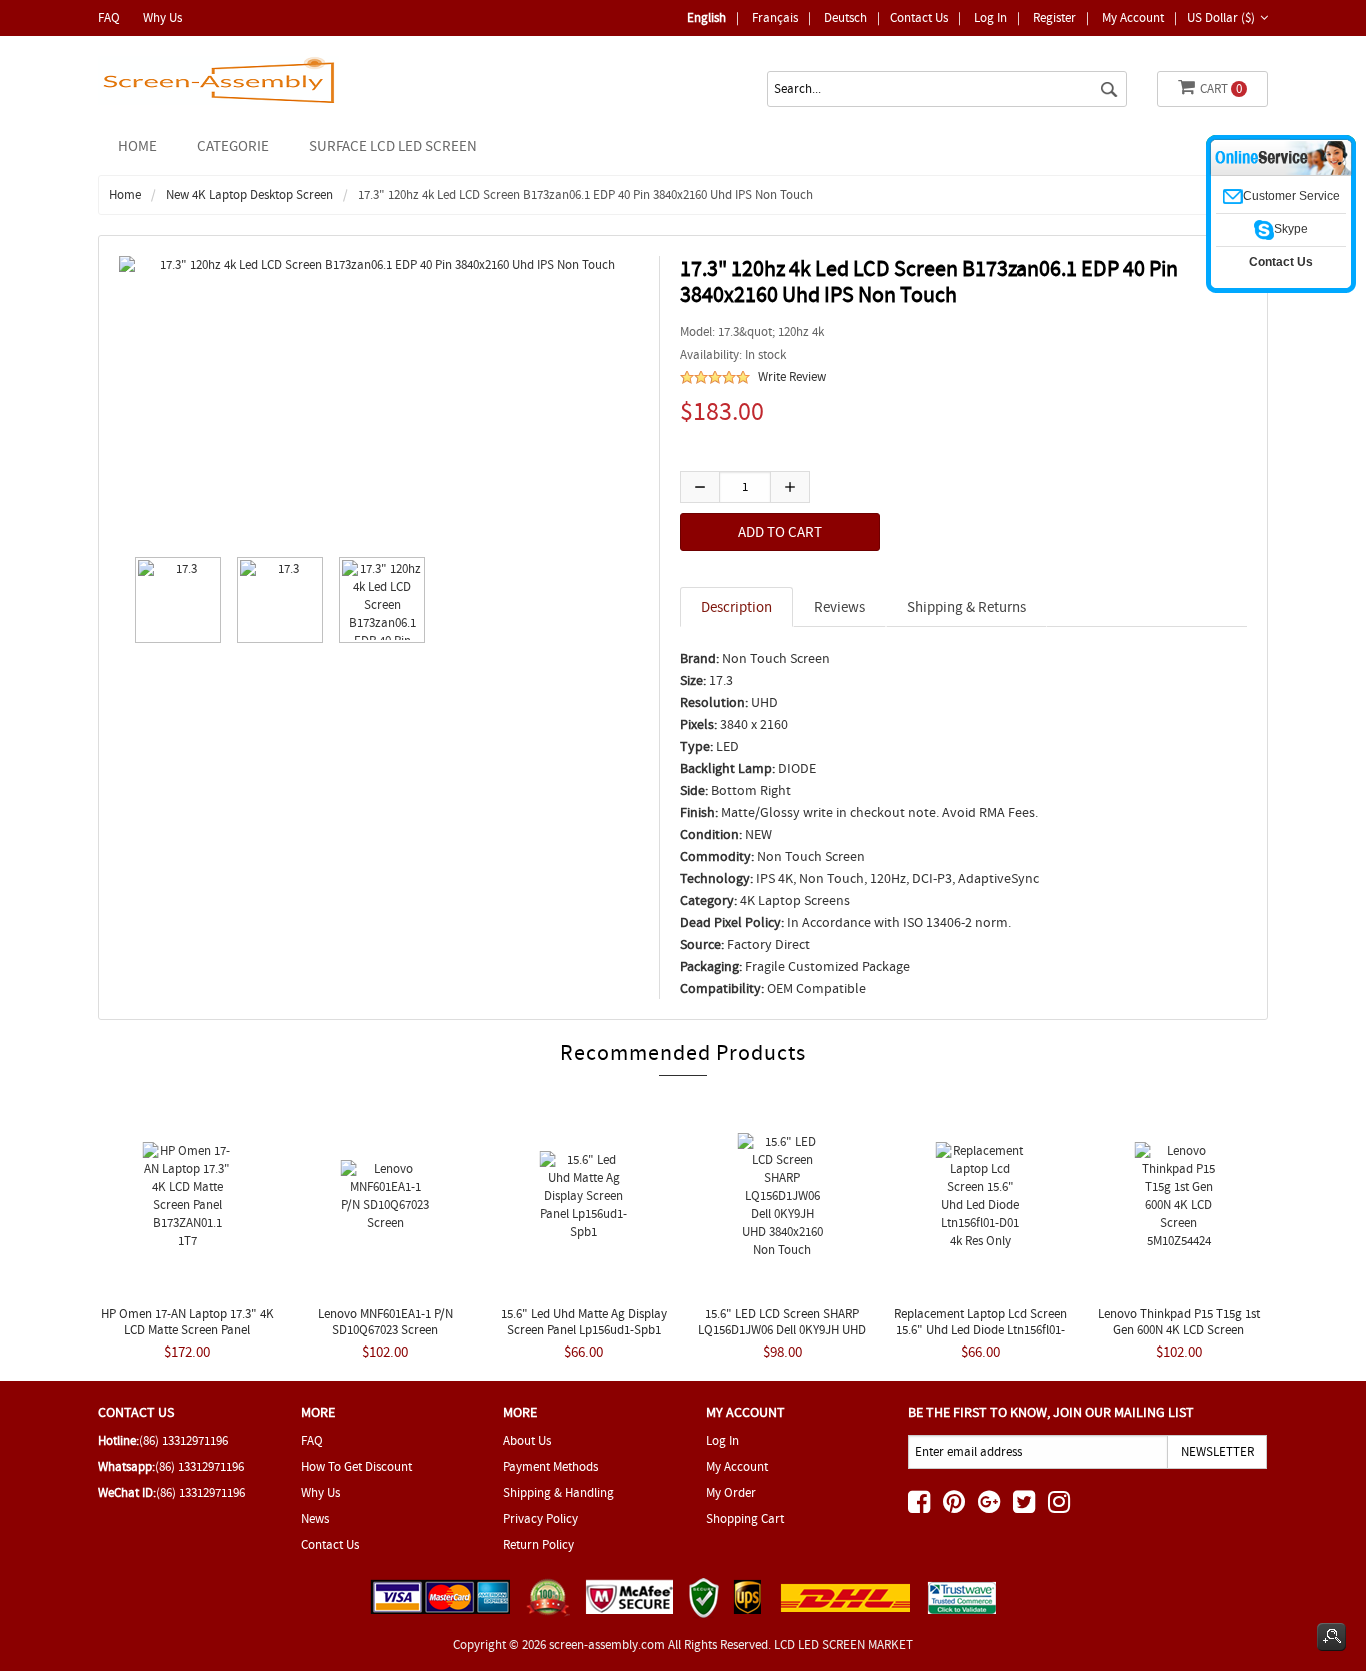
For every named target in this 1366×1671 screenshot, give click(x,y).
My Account (1133, 17)
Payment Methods (550, 1466)
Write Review (792, 376)
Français (775, 17)
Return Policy (538, 1544)
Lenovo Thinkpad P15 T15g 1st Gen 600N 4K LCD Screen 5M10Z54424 (1179, 1329)
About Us (527, 1440)
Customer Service (1291, 196)
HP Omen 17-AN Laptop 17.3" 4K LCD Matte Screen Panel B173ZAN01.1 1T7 (187, 1329)
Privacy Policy (540, 1518)
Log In (990, 17)
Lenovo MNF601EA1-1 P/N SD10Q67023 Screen (385, 1321)
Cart (1221, 88)
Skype (1291, 229)
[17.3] (173, 600)
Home (137, 146)
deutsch (845, 17)
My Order (731, 1492)
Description (736, 607)
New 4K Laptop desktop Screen (249, 194)
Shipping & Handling (558, 1492)
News (315, 1518)
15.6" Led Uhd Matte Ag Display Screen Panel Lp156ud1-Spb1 (584, 1321)
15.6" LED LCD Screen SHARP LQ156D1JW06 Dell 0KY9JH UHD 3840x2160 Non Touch (782, 1329)
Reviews (839, 607)
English (706, 17)
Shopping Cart (745, 1518)
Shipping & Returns (966, 607)
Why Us (162, 17)
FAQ (109, 17)
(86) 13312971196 (183, 1440)
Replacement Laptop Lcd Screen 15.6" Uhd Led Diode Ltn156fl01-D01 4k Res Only (980, 1329)
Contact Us (919, 17)
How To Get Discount (356, 1466)
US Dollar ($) (1221, 17)
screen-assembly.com (607, 1644)
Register (1054, 17)
